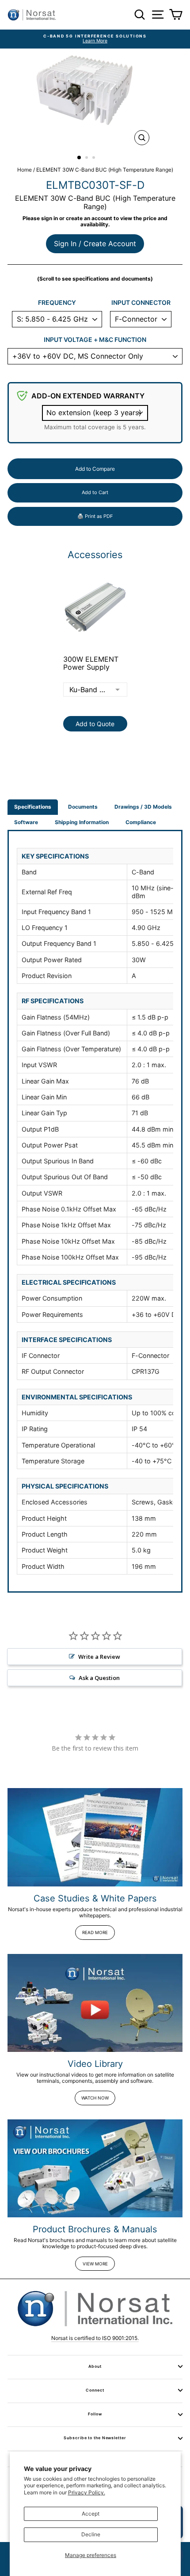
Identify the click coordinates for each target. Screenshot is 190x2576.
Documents (83, 807)
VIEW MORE (95, 2264)
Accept (91, 2514)
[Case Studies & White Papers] (95, 1837)
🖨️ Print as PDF (95, 516)
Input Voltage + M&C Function (95, 340)
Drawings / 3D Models (143, 807)
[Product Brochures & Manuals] (95, 2169)
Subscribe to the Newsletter (95, 2438)
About (95, 2366)
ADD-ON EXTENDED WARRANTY (88, 396)
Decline (91, 2534)
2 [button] (87, 158)
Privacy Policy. (87, 2492)
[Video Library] (95, 2003)
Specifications (33, 807)
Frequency (57, 303)
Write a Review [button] (99, 1657)
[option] (95, 39)
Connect (95, 2390)
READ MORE (95, 1932)
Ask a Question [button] (99, 1678)
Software (26, 822)
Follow (95, 2414)
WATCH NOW (95, 2098)
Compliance (141, 822)
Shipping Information (82, 822)
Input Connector (141, 303)
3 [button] (95, 158)
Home (25, 170)
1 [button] (80, 158)
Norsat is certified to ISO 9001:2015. (95, 2338)
